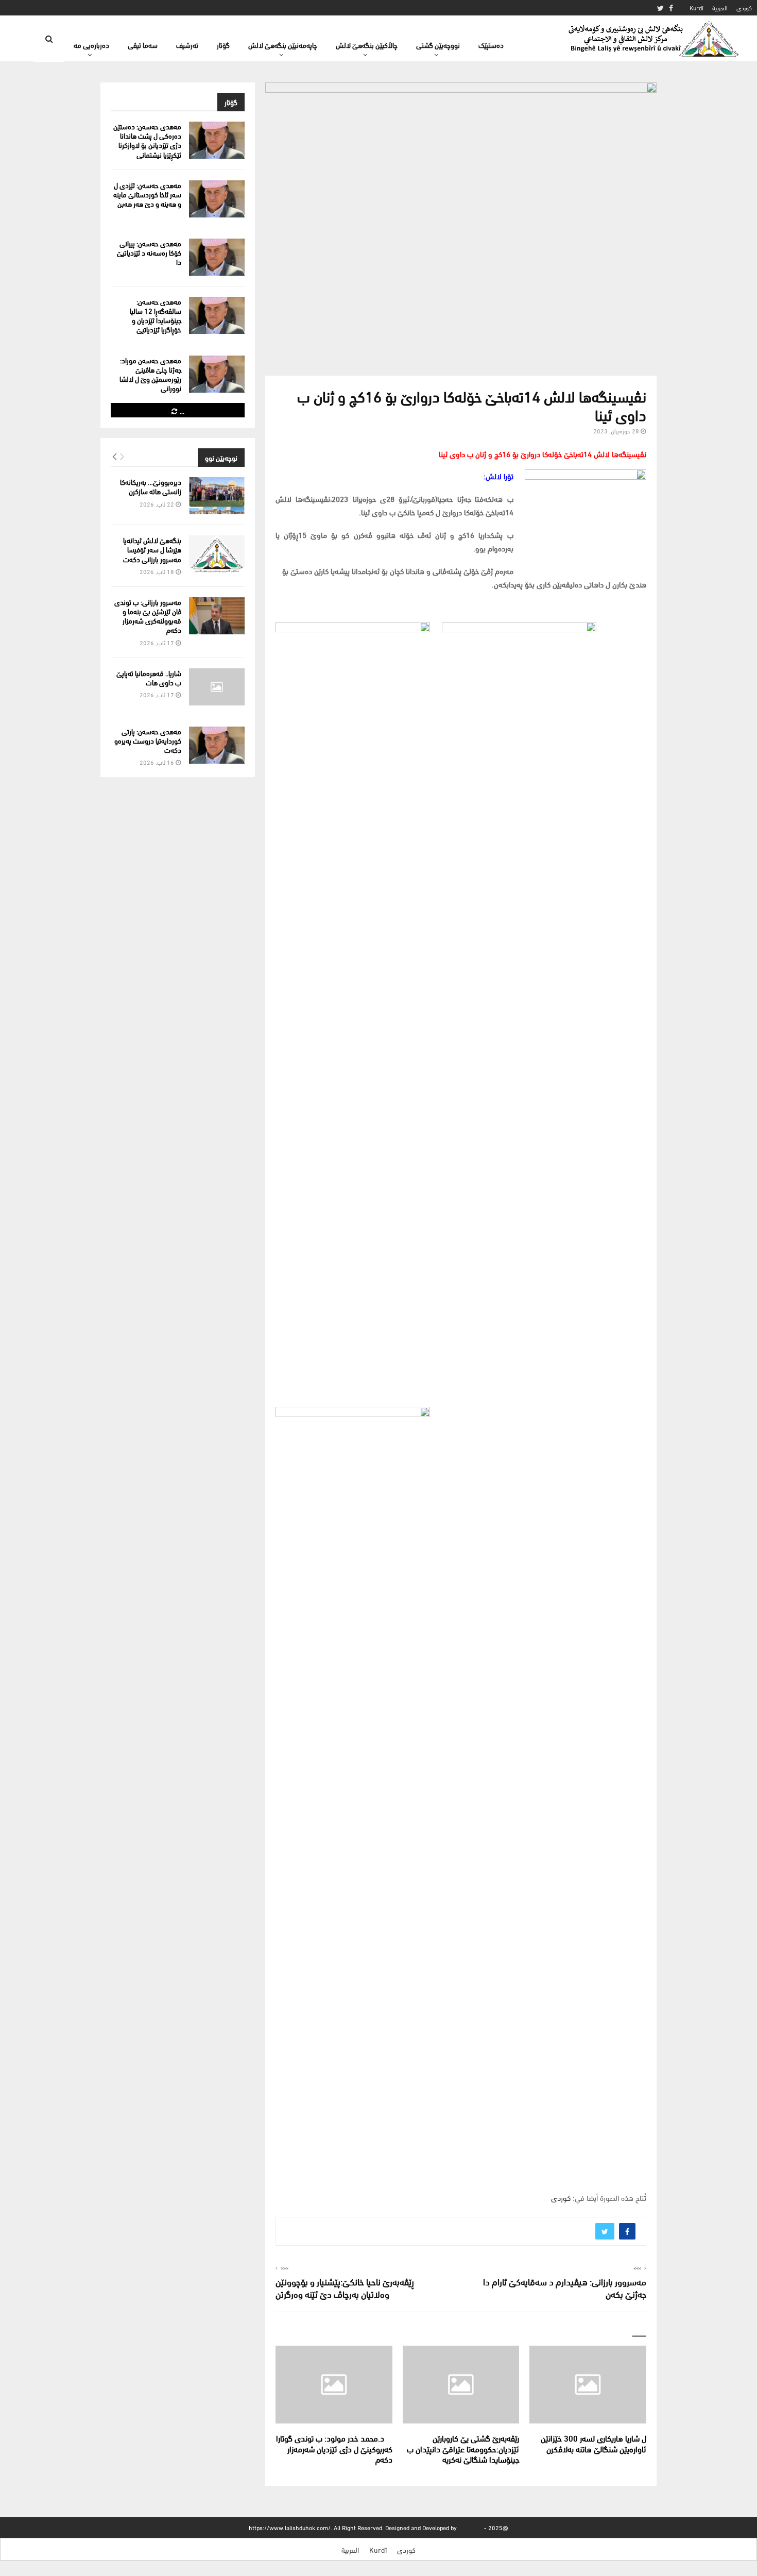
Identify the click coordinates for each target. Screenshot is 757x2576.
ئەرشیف (187, 45)
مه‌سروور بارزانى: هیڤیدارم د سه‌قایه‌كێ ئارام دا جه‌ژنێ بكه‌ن (565, 2287)
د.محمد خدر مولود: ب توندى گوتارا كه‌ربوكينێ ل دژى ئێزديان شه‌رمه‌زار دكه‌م (334, 2448)
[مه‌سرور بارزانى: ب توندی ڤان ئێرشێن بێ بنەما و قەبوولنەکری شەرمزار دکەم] (217, 616)
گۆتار (223, 45)
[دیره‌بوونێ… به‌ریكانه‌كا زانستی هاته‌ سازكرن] (217, 496)
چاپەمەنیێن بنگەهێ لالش (283, 45)
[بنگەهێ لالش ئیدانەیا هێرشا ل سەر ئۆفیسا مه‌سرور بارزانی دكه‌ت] (217, 554)
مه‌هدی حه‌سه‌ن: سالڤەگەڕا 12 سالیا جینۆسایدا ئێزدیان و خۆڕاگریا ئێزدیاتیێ (156, 315)
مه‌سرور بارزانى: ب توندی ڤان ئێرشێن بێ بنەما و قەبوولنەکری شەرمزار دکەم (148, 616)
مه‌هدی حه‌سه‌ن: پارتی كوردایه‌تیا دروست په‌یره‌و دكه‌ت (148, 740)
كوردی (744, 7)
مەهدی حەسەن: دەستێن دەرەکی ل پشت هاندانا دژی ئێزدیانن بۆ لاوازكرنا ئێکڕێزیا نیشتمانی (147, 140)
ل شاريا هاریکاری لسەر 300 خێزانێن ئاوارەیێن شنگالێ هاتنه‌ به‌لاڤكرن (593, 2443)
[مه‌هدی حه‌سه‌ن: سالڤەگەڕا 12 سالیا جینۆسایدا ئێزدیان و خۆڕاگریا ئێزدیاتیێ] (217, 315)
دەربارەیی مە (91, 45)
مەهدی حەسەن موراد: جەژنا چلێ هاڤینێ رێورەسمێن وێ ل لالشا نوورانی (150, 374)
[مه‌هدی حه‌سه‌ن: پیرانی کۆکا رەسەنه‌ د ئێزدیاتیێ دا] (217, 257)
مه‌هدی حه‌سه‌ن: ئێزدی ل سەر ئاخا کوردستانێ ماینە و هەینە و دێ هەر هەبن (147, 194)
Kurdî (696, 7)
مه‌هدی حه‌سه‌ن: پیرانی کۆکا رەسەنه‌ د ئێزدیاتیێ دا (149, 252)
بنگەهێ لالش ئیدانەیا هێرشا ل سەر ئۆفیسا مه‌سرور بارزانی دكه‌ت (152, 549)
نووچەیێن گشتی (438, 45)
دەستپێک (491, 45)
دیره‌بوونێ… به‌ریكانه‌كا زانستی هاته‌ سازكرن (151, 486)
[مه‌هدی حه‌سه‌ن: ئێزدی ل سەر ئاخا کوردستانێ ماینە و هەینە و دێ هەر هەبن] (217, 199)
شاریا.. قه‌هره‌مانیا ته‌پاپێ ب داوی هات (149, 677)
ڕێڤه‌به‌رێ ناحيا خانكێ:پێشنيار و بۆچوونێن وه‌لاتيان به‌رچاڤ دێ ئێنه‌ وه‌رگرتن (345, 2287)
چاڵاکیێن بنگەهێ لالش (367, 45)
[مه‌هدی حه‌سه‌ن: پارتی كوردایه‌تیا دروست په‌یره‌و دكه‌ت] (217, 745)
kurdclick (470, 2527)
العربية (720, 7)
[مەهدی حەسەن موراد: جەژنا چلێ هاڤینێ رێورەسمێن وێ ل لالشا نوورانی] (217, 374)
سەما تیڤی (143, 45)
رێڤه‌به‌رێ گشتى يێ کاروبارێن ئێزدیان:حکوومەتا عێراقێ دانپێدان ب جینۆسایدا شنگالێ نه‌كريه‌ (463, 2448)
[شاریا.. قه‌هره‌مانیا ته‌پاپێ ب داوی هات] (217, 687)
